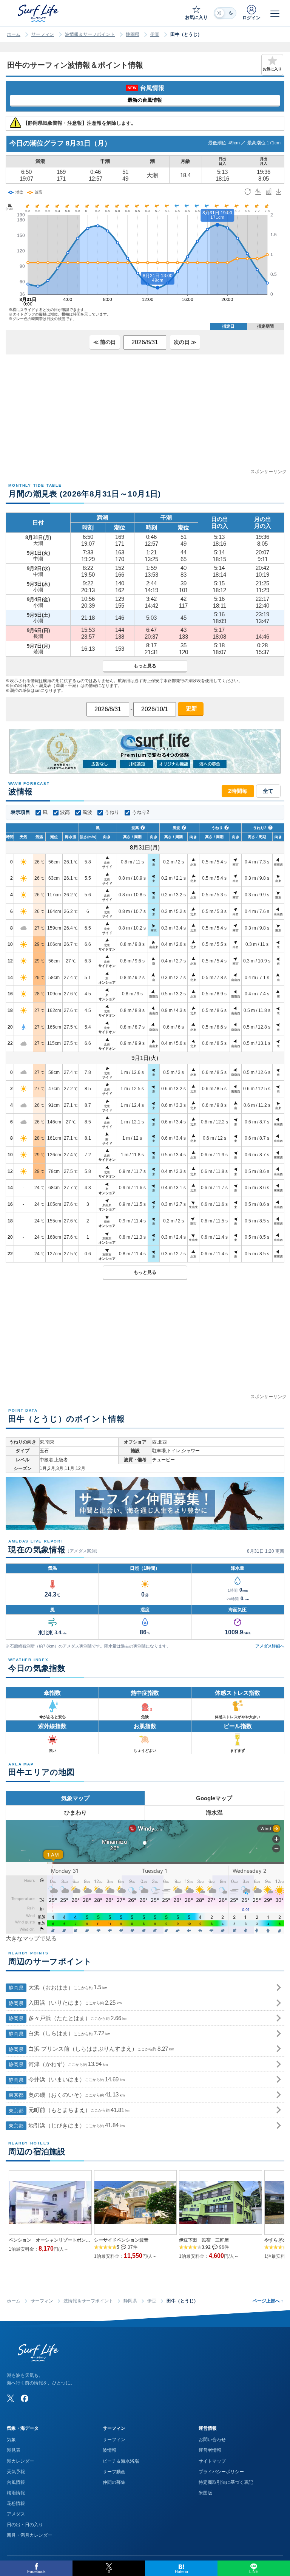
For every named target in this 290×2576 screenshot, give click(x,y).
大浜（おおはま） (58, 1987)
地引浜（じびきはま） (67, 2125)
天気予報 (16, 2472)
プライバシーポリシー (221, 2472)
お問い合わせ (212, 2440)
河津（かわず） (58, 2064)
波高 (65, 812)
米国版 (205, 2493)
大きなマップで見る (31, 1938)
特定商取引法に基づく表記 (226, 2482)
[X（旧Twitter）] (11, 2398)
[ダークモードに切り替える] (225, 13)
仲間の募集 (114, 2482)
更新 (191, 708)
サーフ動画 (114, 2472)
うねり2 (140, 812)
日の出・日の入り (25, 2525)
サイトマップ (212, 2461)
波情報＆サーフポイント (90, 34)
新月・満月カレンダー (29, 2535)
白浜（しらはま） (59, 2033)
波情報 (110, 2450)
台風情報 (16, 2482)
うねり (112, 812)
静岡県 (133, 34)
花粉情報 (16, 2503)
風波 (87, 812)
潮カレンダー (20, 2461)
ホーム (14, 34)
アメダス (16, 2514)
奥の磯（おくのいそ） (67, 2095)
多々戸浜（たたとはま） (68, 2018)
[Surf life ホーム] (39, 13)
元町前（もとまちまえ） (69, 2110)
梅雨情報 (16, 2493)
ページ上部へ (268, 2301)
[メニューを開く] (275, 13)
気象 (11, 2440)
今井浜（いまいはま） (67, 2079)
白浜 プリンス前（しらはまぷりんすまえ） (91, 2049)
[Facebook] (25, 2398)
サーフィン (43, 34)
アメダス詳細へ (270, 1646)
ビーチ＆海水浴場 (121, 2461)
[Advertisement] (145, 415)
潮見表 (14, 2450)
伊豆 (155, 34)
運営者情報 (210, 2450)
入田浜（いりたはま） (65, 2003)
